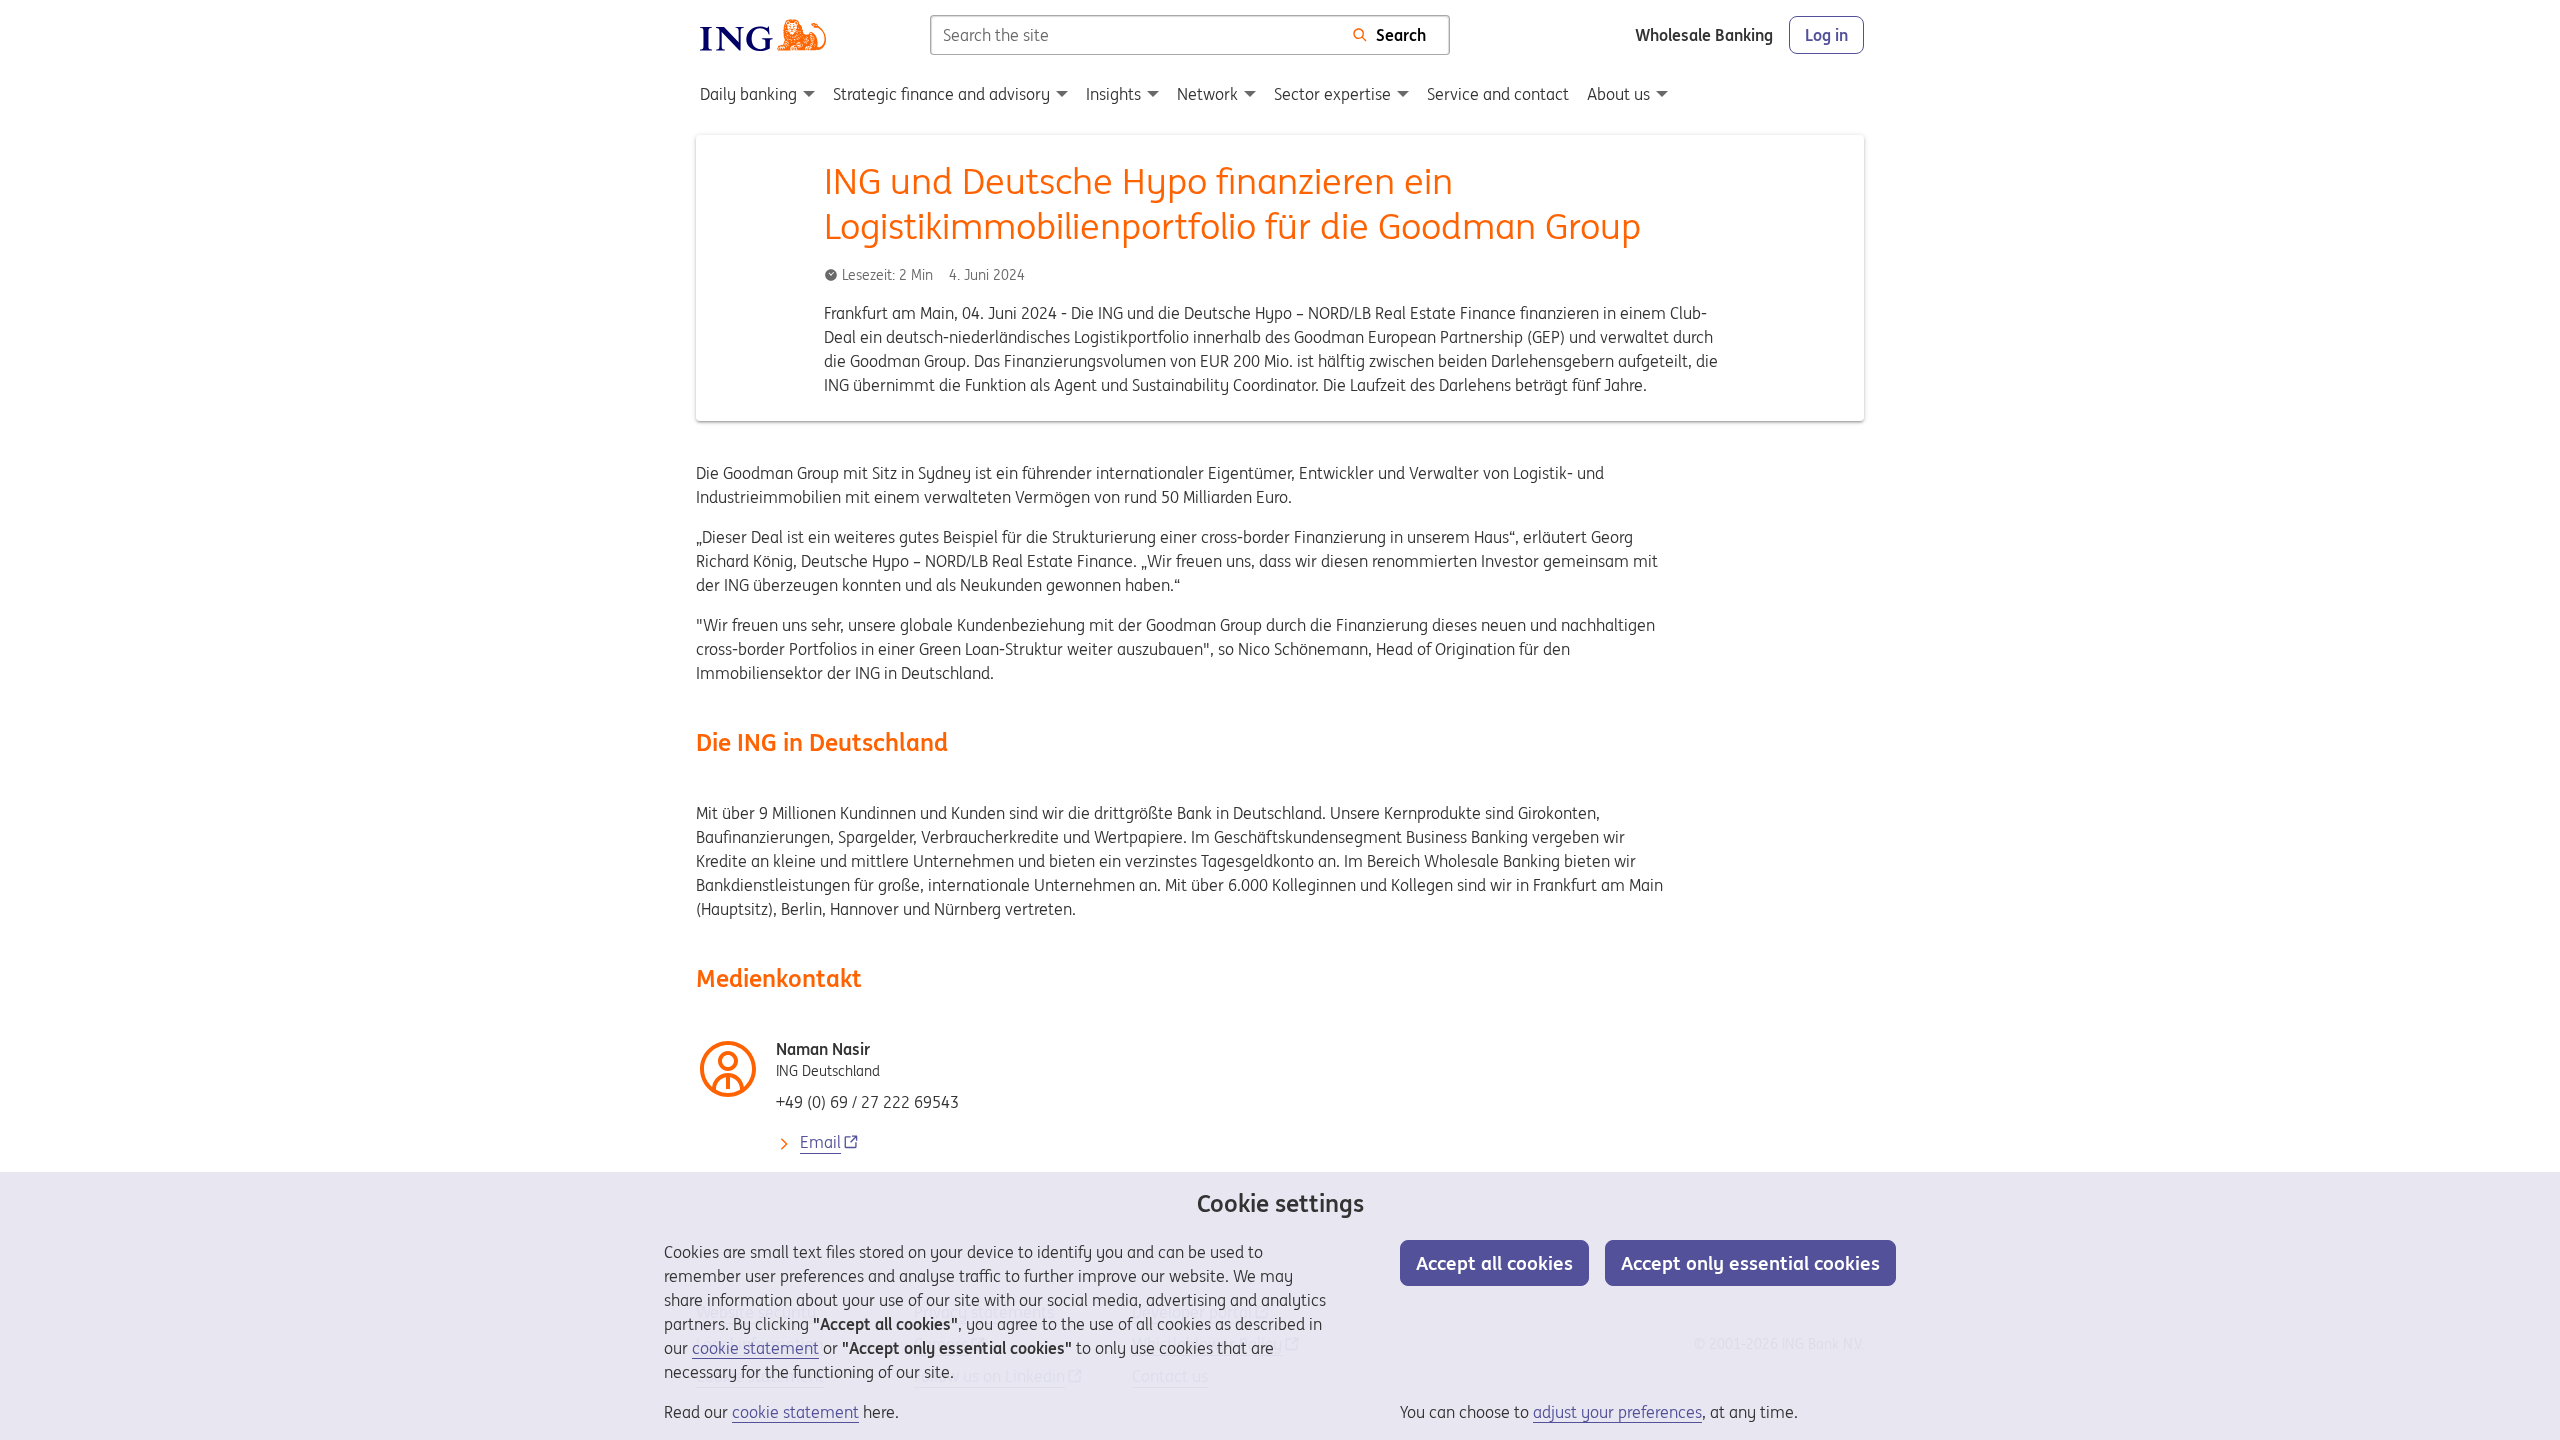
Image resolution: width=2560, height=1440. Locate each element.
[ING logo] (763, 35)
